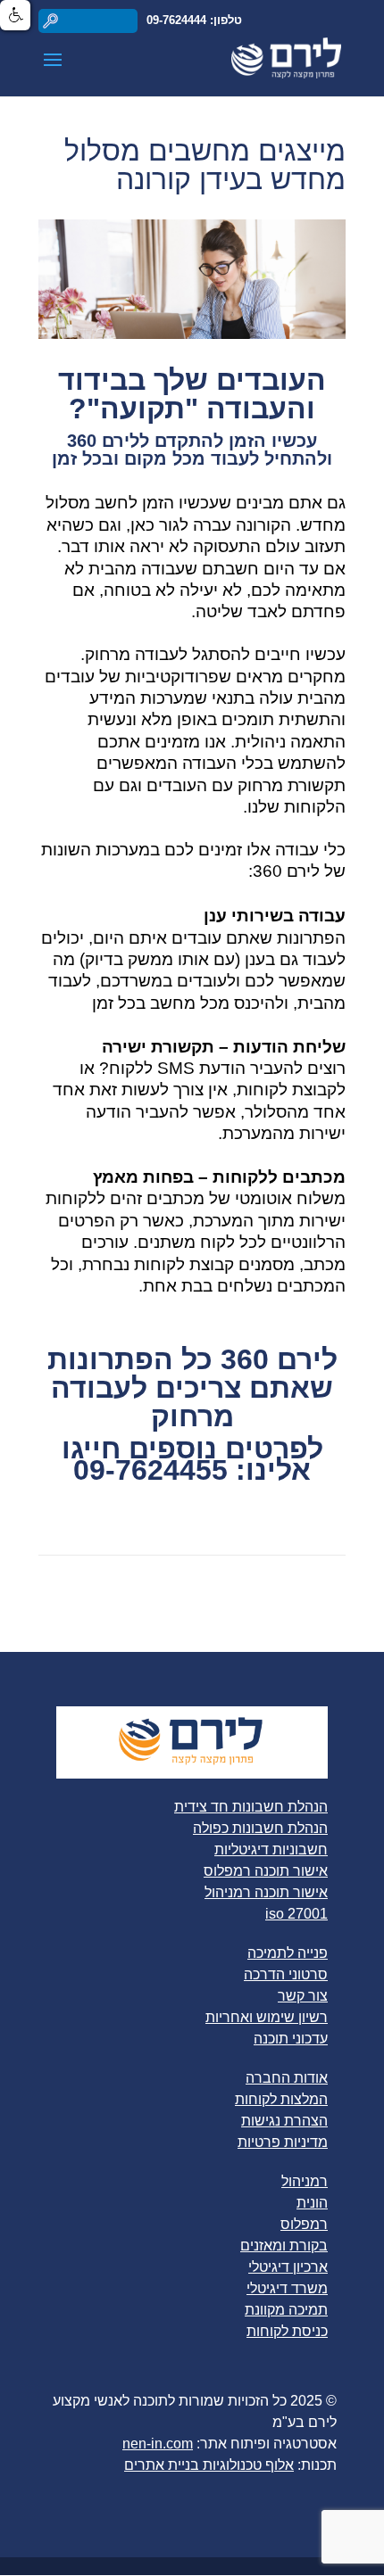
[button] (15, 15)
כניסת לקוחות (287, 2331)
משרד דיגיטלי (287, 2288)
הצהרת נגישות (284, 2121)
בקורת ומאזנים (284, 2246)
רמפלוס (304, 2224)
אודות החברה (287, 2078)
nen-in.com (158, 2444)
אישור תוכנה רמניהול (266, 1892)
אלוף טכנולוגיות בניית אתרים (209, 2465)
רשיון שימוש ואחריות (267, 2017)
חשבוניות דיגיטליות (271, 1849)
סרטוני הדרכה (286, 1974)
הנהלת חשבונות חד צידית (251, 1807)
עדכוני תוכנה (291, 2039)
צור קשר (303, 1996)
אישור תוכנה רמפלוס (266, 1871)
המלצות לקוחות (281, 2099)
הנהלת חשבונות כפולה (260, 1828)
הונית (312, 2203)
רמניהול (305, 2181)
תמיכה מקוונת (286, 2310)
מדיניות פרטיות (283, 2142)
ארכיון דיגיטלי (288, 2267)
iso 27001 (296, 1914)
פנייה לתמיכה (288, 1953)
